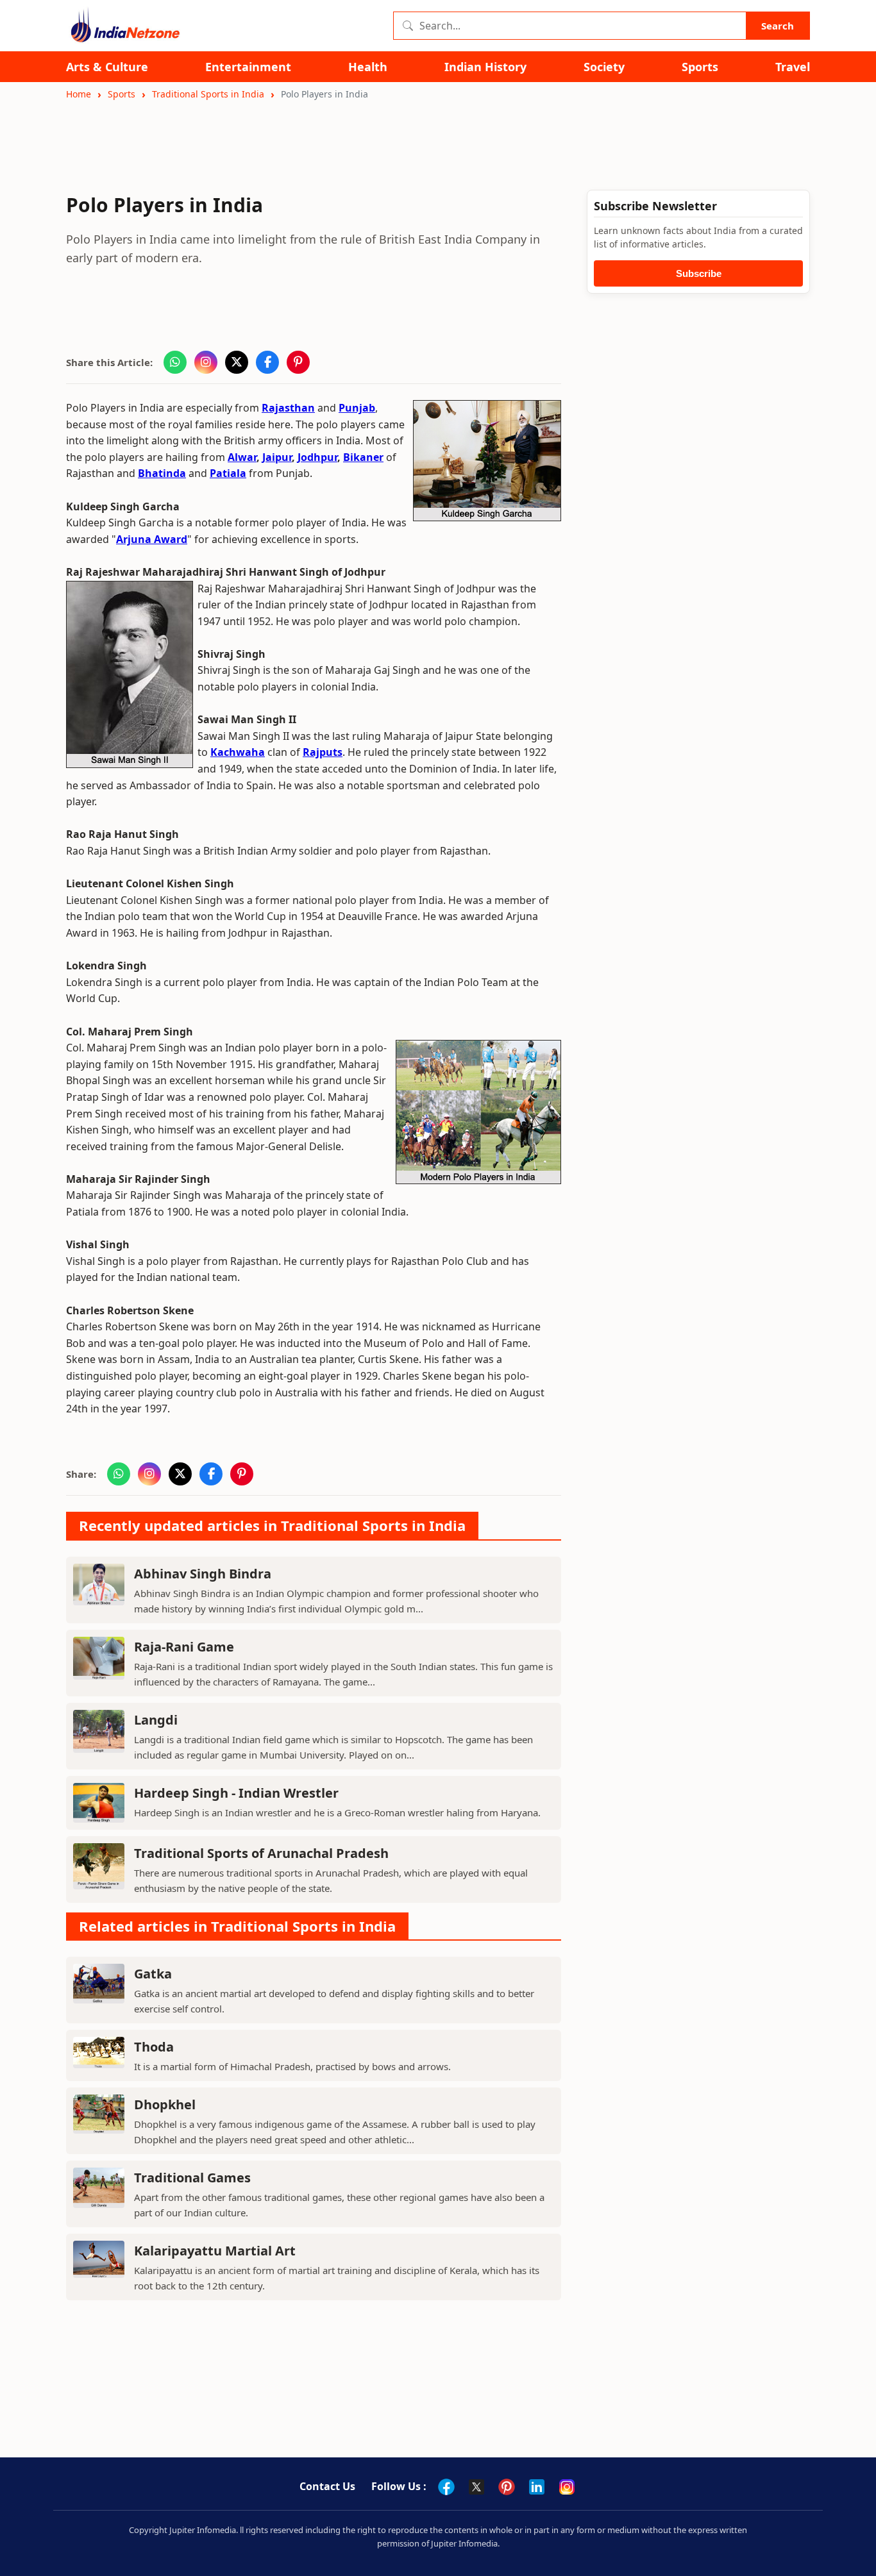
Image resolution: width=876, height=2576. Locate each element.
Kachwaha (238, 752)
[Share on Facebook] (267, 362)
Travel (793, 67)
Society (604, 67)
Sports (700, 67)
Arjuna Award (152, 539)
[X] (476, 2487)
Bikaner (363, 457)
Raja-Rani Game (184, 1647)
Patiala (228, 473)
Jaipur (277, 457)
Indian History (485, 67)
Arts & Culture (107, 67)
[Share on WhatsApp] (175, 362)
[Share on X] (237, 362)
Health (368, 67)
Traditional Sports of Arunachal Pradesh (261, 1853)
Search (778, 26)
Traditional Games (192, 2178)
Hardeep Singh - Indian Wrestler (236, 1793)
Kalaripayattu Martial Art (215, 2251)
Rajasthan (288, 408)
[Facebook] (446, 2487)
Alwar (242, 457)
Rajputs (323, 752)
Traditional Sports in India (208, 94)
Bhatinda (162, 473)
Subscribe (699, 273)
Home (79, 94)
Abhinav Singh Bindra (203, 1574)
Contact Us (327, 2486)
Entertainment (248, 67)
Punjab (357, 408)
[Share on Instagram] (206, 362)
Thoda (154, 2047)
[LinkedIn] (537, 2487)
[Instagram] (567, 2487)
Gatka (153, 1974)
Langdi (156, 1720)
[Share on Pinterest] (298, 362)
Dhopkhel (165, 2104)
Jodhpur (317, 457)
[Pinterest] (507, 2487)
